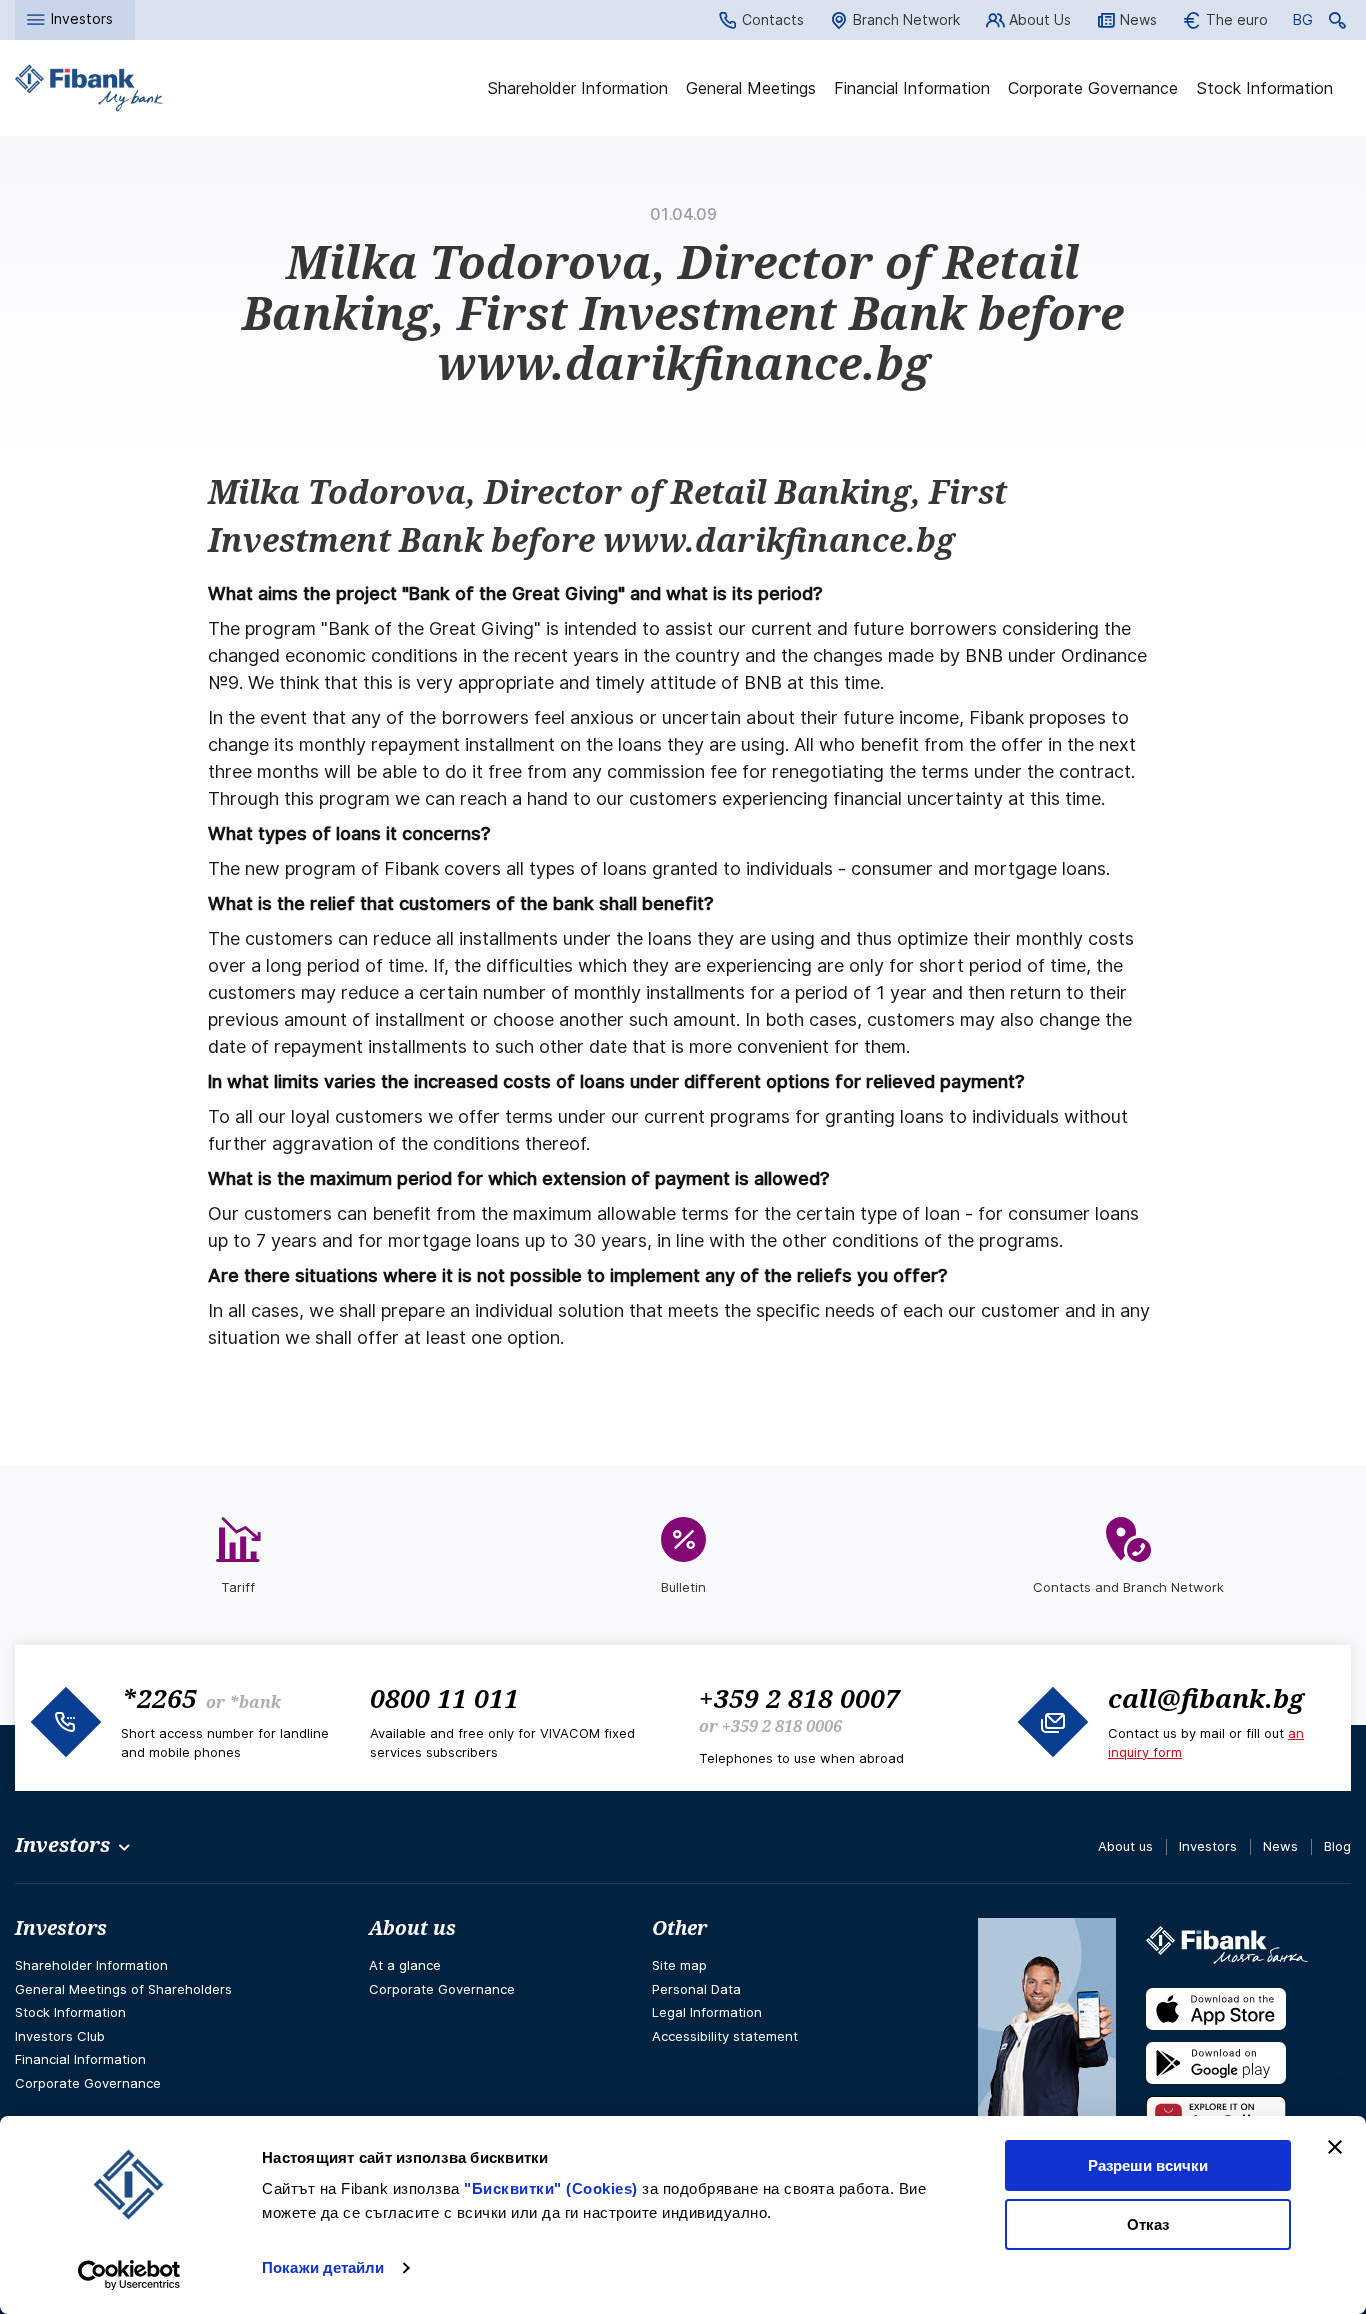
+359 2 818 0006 (782, 1726)
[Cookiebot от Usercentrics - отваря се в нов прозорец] (129, 2275)
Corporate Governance (1093, 88)
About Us (1040, 19)
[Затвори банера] (1335, 2147)
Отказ (1148, 2224)
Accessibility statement (725, 2036)
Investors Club (60, 2036)
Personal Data (696, 1989)
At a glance (405, 1965)
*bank (255, 1702)
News (1138, 19)
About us (1125, 1846)
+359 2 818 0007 (799, 1698)
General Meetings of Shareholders (123, 1989)
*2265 (159, 1698)
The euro (1237, 19)
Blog (1337, 1846)
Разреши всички (1148, 2165)
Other (679, 1928)
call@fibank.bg (1206, 1698)
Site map (679, 1965)
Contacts (773, 19)
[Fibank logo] (89, 88)
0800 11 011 (444, 1698)
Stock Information (1264, 88)
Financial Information (912, 88)
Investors (1208, 1846)
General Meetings (751, 88)
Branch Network (906, 19)
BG (1303, 23)
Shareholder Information (577, 88)
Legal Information (707, 2012)
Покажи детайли (323, 2267)
